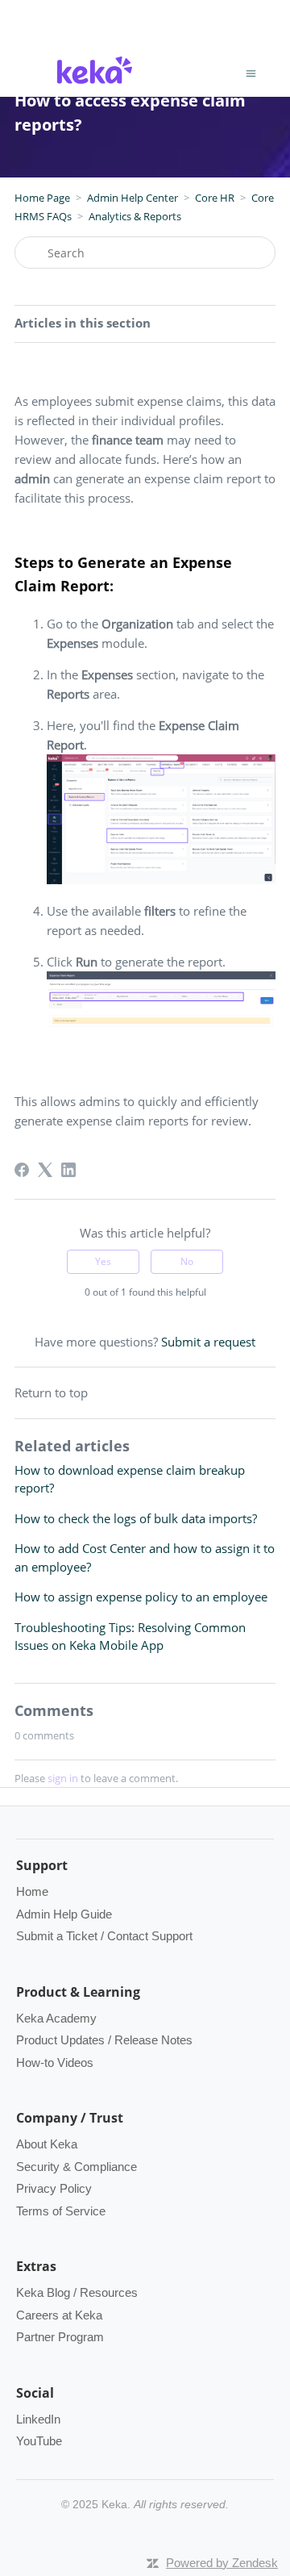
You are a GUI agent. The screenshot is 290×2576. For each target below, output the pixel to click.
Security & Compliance (77, 2167)
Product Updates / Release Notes (104, 2040)
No (187, 1261)
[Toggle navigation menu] (251, 73)
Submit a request (208, 1342)
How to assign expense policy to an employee (141, 1597)
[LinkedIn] (68, 1170)
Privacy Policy (54, 2188)
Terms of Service (61, 2211)
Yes (103, 1261)
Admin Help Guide (64, 1914)
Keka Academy (56, 2018)
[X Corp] (45, 1170)
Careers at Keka (59, 2315)
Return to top (51, 1392)
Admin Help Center (133, 198)
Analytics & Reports (135, 216)
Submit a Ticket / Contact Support (104, 1936)
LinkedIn (38, 2419)
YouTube (39, 2441)
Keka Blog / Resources (77, 2292)
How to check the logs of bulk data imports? (136, 1518)
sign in (63, 1778)
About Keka (47, 2144)
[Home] (95, 86)
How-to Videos (55, 2062)
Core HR (215, 198)
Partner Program (60, 2337)
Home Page (42, 198)
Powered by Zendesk (222, 2563)
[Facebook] (22, 1170)
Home (32, 1891)
